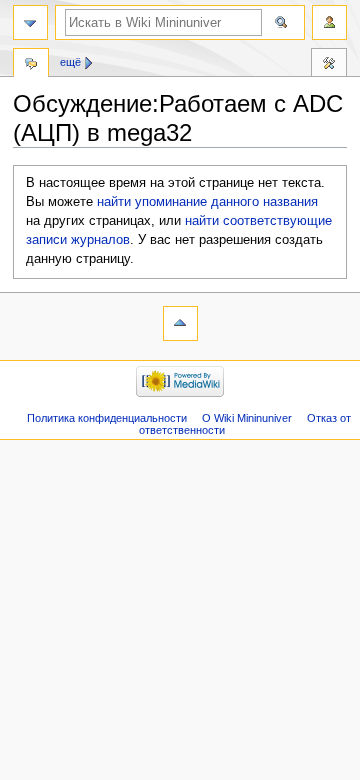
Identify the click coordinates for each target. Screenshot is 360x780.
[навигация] (30, 22)
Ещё (70, 62)
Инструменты (329, 65)
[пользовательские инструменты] (329, 22)
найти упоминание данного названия (207, 202)
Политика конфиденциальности (107, 418)
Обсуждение (31, 65)
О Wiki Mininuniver (247, 418)
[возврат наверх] (180, 323)
